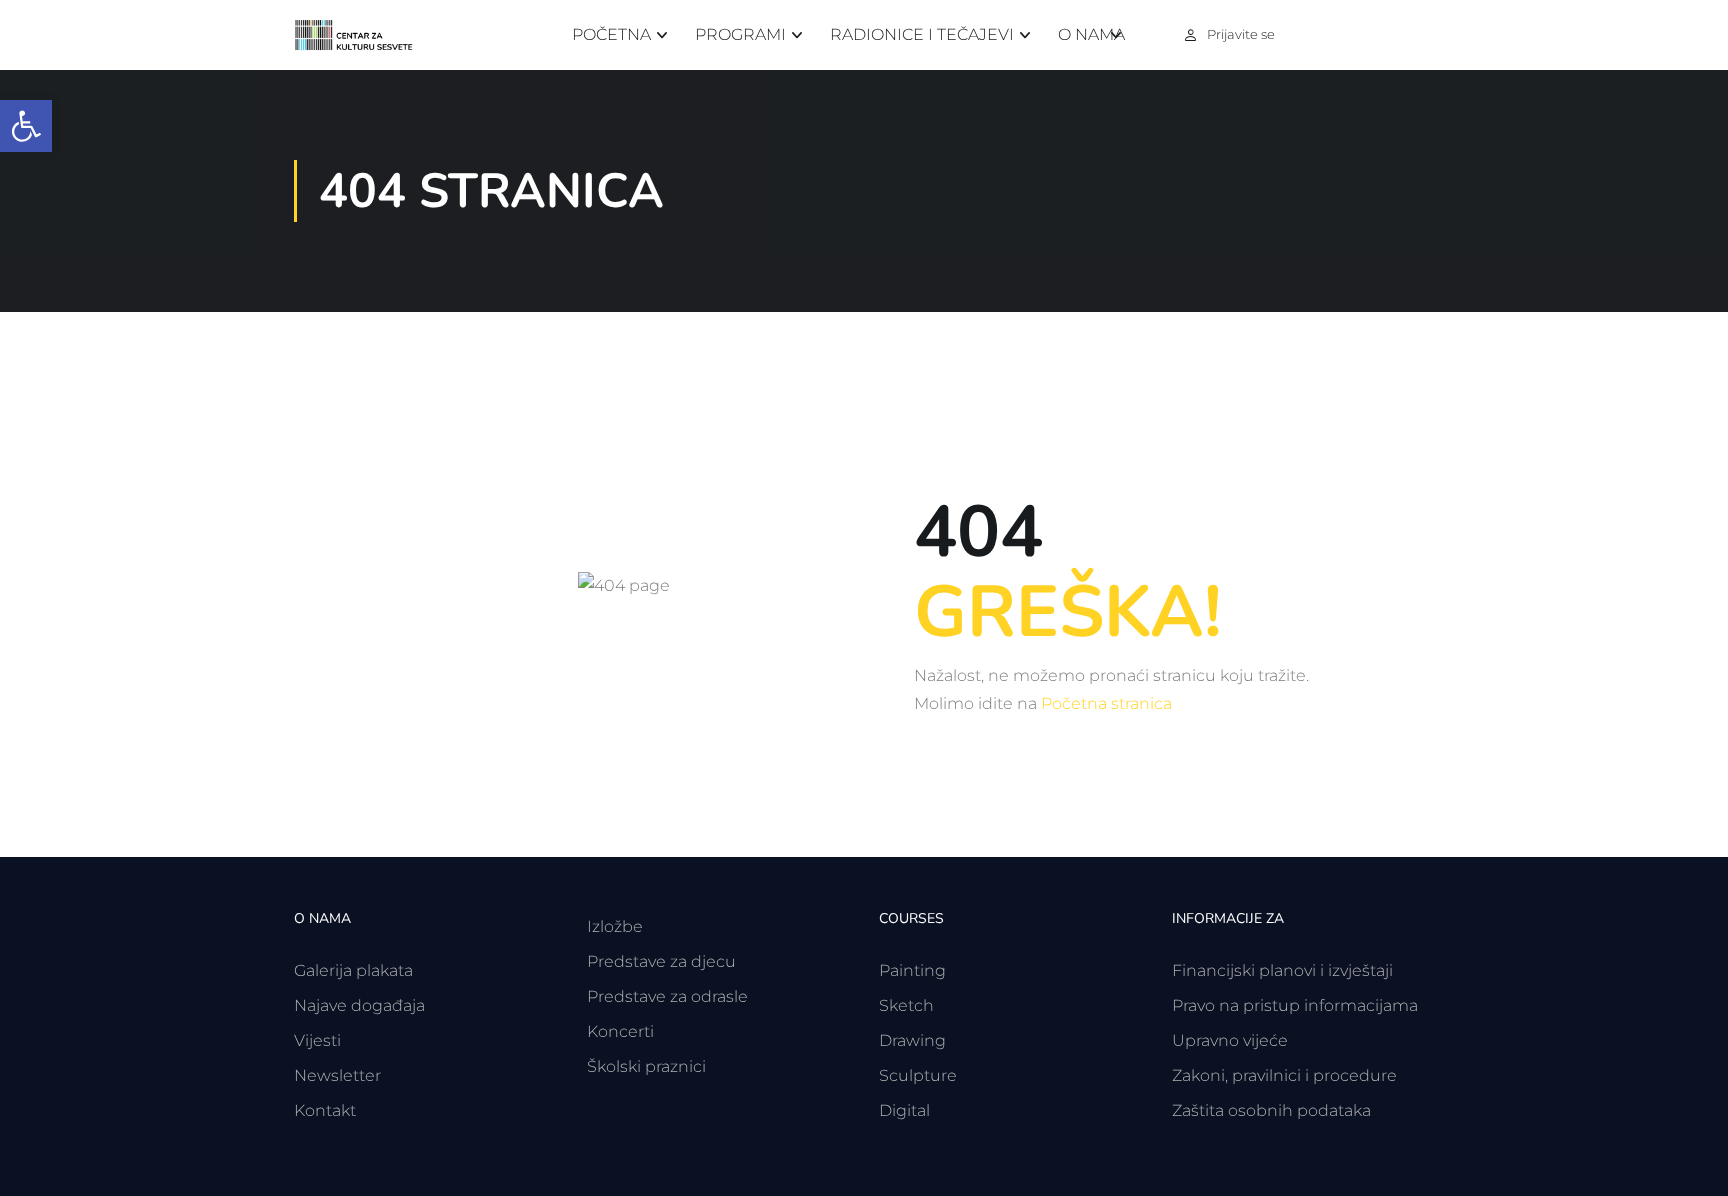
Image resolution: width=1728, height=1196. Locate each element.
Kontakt (325, 1110)
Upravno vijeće (1230, 1040)
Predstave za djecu (661, 961)
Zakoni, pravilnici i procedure (1284, 1075)
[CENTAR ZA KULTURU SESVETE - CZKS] (364, 35)
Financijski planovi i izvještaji (1282, 970)
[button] (26, 126)
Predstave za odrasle (667, 996)
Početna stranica (1106, 703)
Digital (904, 1110)
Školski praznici (646, 1066)
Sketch (906, 1005)
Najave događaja (359, 1005)
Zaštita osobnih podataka (1271, 1110)
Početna (611, 34)
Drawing (912, 1040)
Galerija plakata (353, 970)
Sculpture (918, 1075)
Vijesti (317, 1040)
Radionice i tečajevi (922, 34)
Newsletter (337, 1075)
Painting (912, 970)
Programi (740, 34)
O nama (1091, 34)
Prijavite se (1241, 34)
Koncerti (620, 1031)
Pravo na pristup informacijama (1295, 1005)
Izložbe (615, 926)
